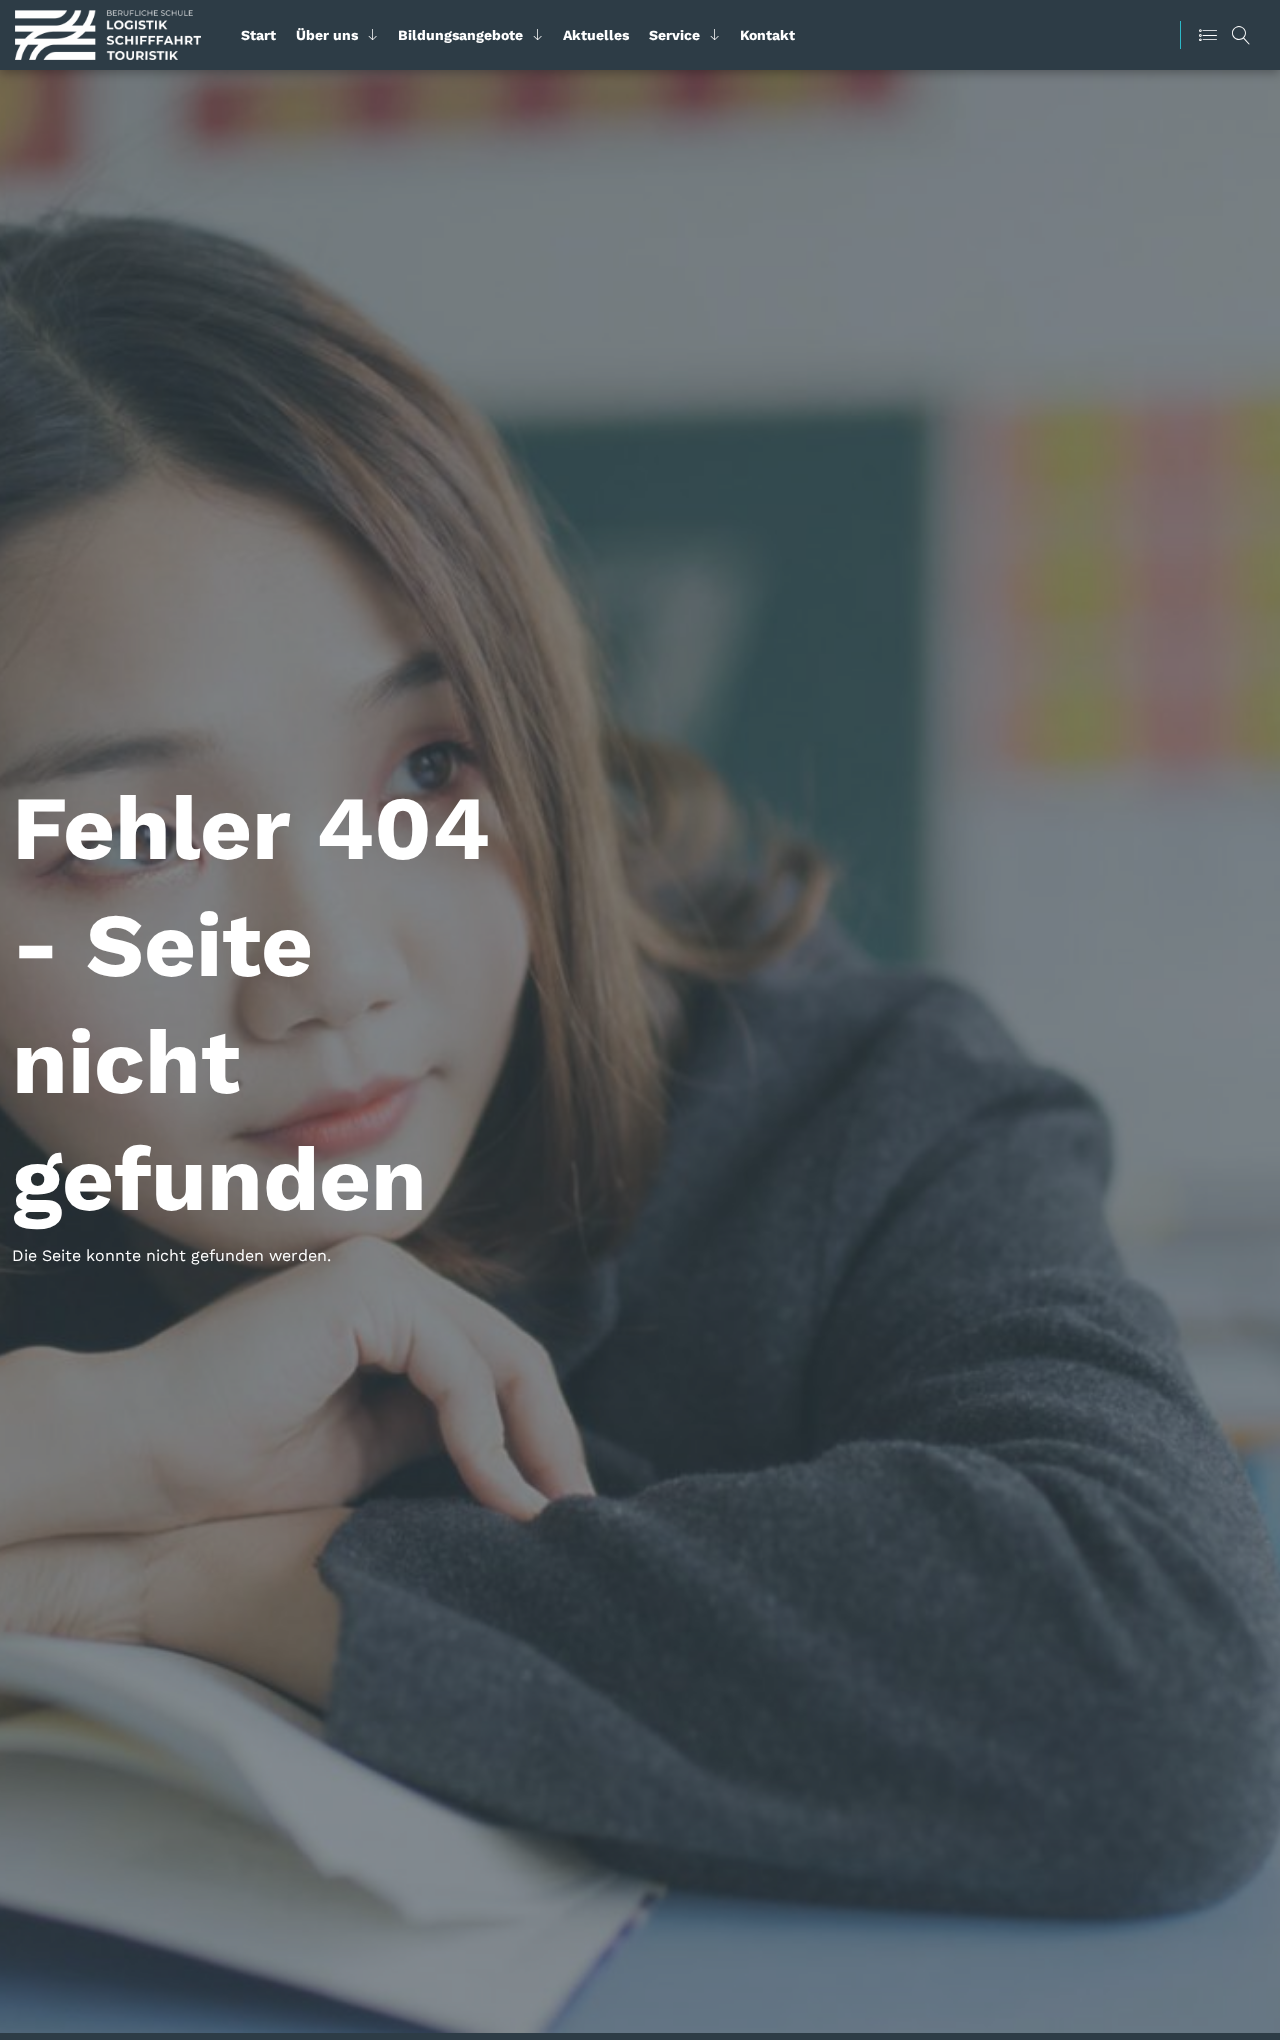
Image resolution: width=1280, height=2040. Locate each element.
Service (674, 35)
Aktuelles (596, 35)
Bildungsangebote (460, 35)
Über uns (327, 35)
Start (258, 35)
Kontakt (767, 35)
